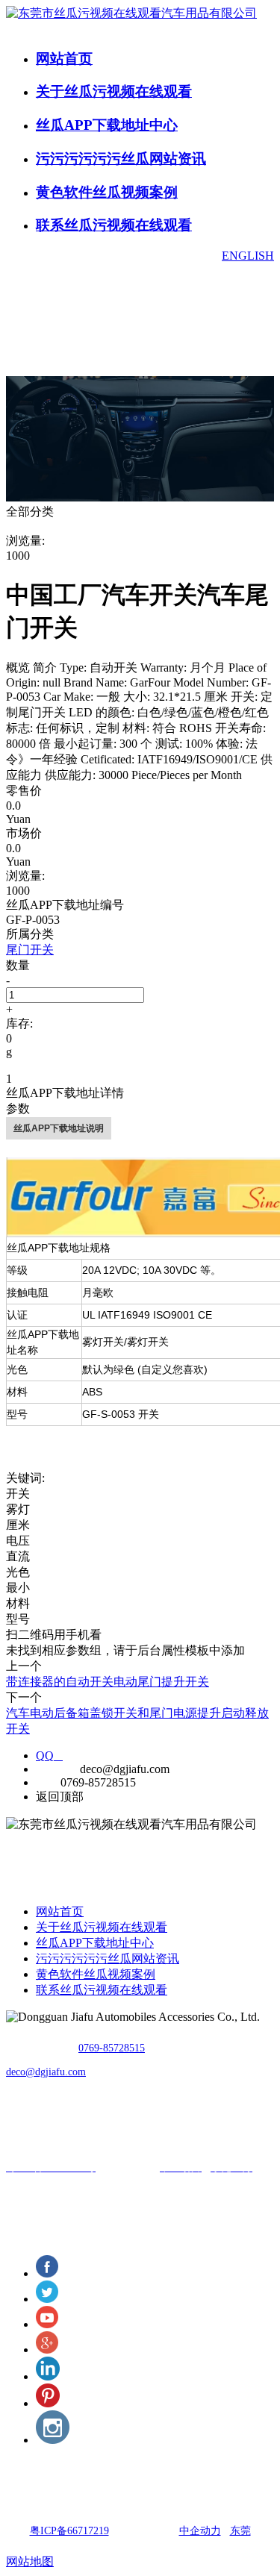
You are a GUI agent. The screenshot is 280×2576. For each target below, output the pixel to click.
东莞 (240, 2531)
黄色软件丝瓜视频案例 (107, 192)
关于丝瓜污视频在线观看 (114, 91)
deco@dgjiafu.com (46, 2072)
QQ (49, 1756)
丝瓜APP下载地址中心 (107, 125)
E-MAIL (56, 1769)
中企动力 (200, 2531)
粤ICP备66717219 (69, 2531)
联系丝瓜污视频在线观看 (114, 225)
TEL (47, 1782)
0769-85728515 (112, 2048)
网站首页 (64, 59)
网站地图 (30, 2561)
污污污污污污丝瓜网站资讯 (121, 159)
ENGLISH (248, 256)
